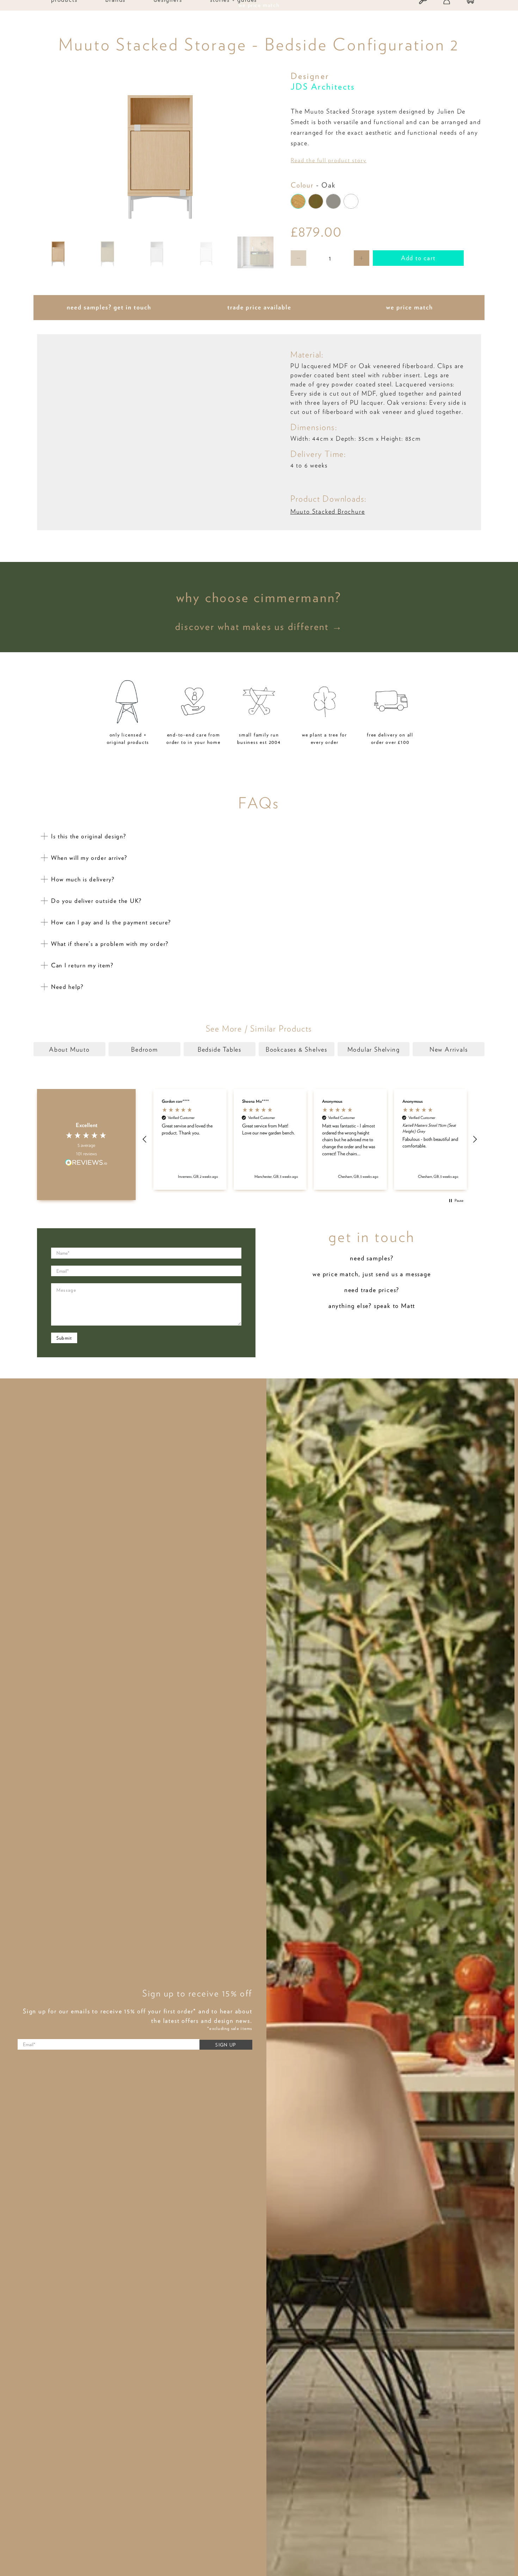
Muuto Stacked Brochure (328, 511)
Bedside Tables (220, 1049)
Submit (64, 1338)
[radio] (298, 201)
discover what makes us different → (259, 626)
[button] (145, 1139)
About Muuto (69, 1049)
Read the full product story (329, 160)
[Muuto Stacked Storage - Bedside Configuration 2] (160, 150)
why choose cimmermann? (259, 597)
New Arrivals (449, 1049)
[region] (310, 1139)
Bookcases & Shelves (297, 1049)
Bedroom (144, 1049)
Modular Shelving (374, 1049)
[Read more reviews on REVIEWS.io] (86, 1163)
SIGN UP (226, 2045)
